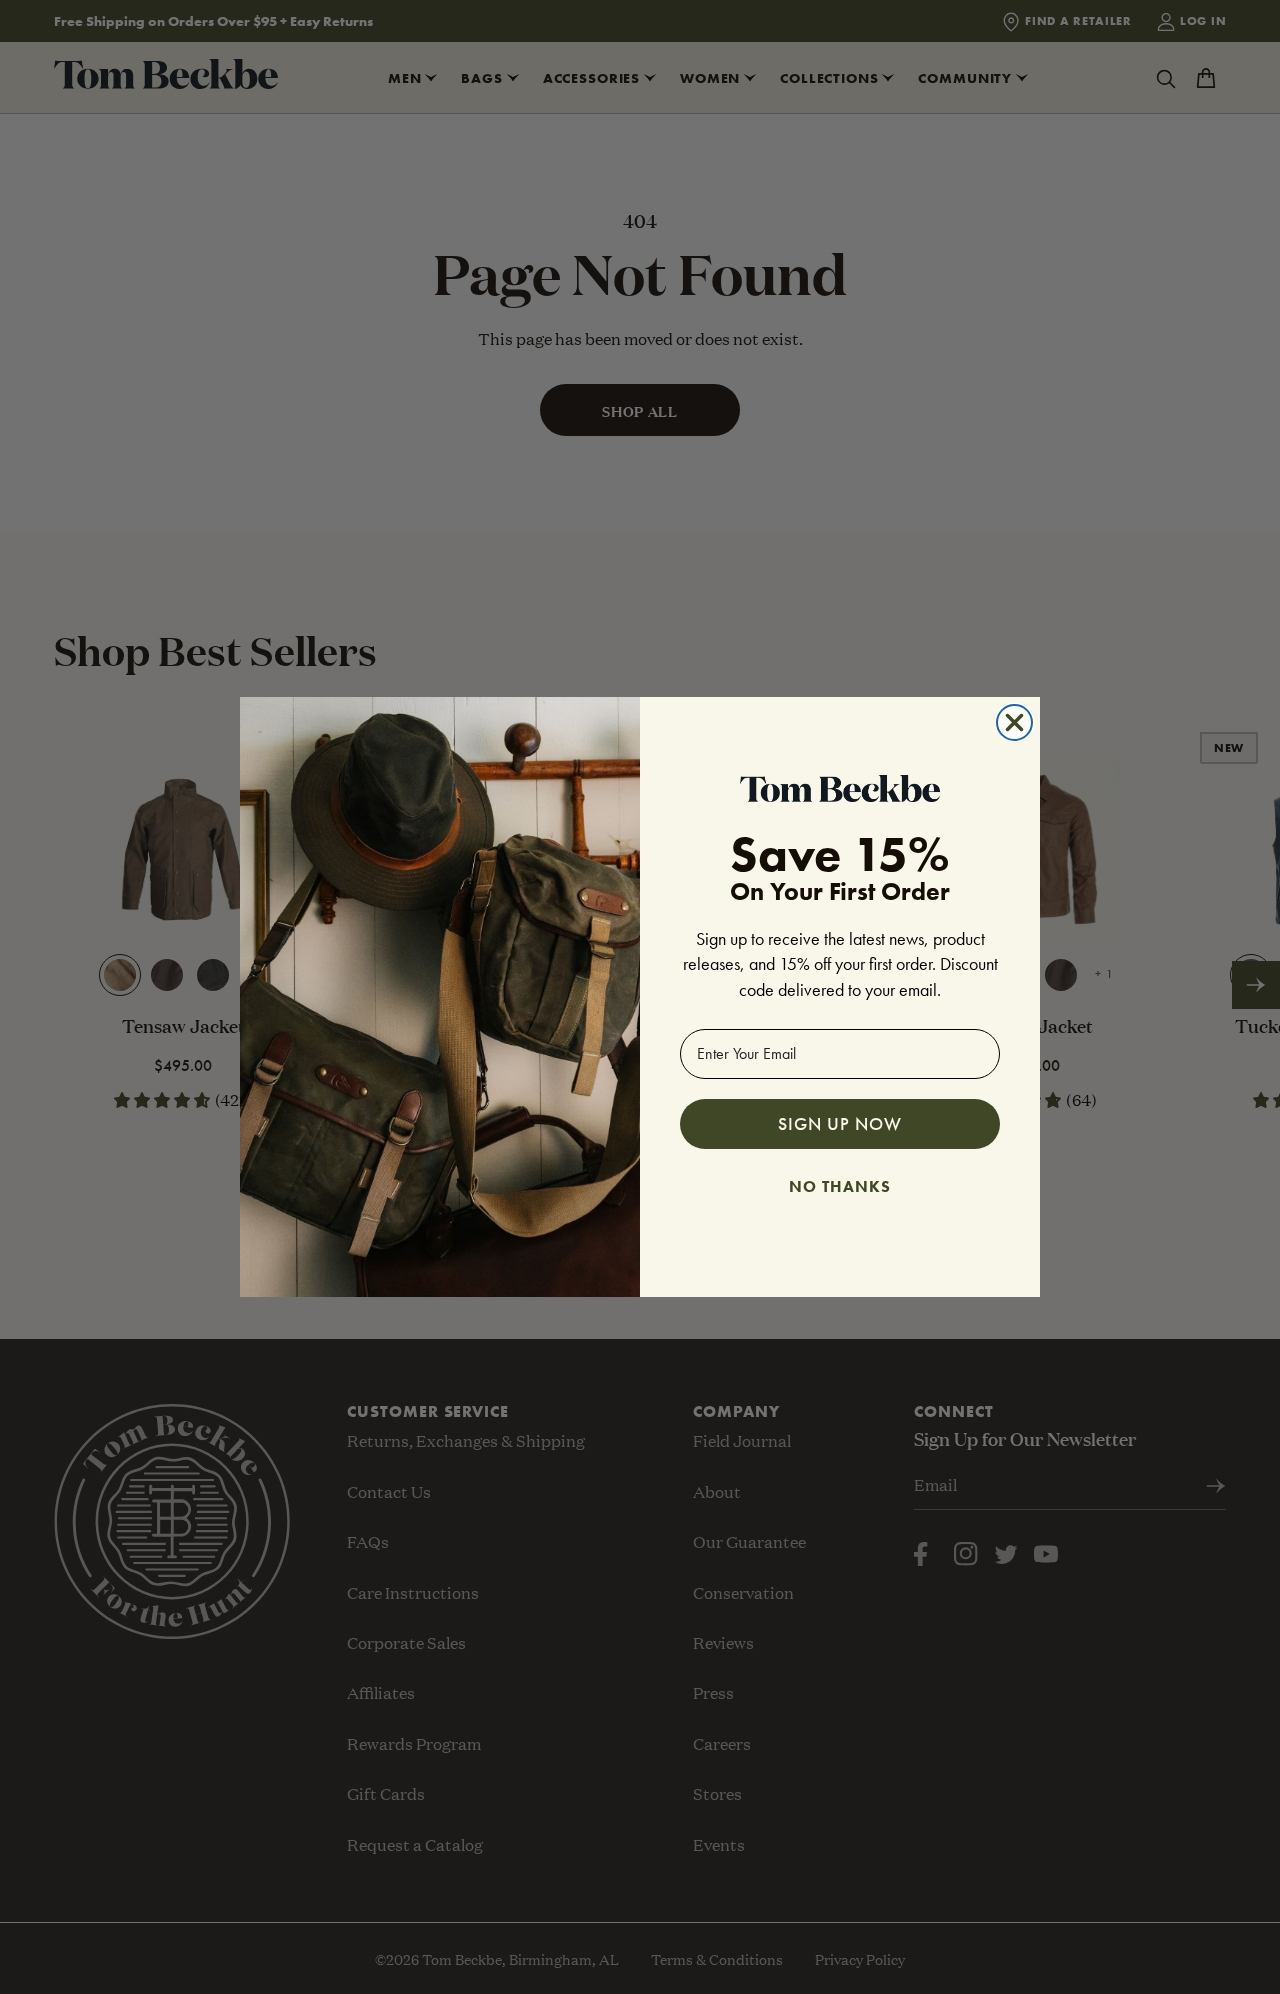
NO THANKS (840, 1184)
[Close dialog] (1014, 722)
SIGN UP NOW (840, 1123)
